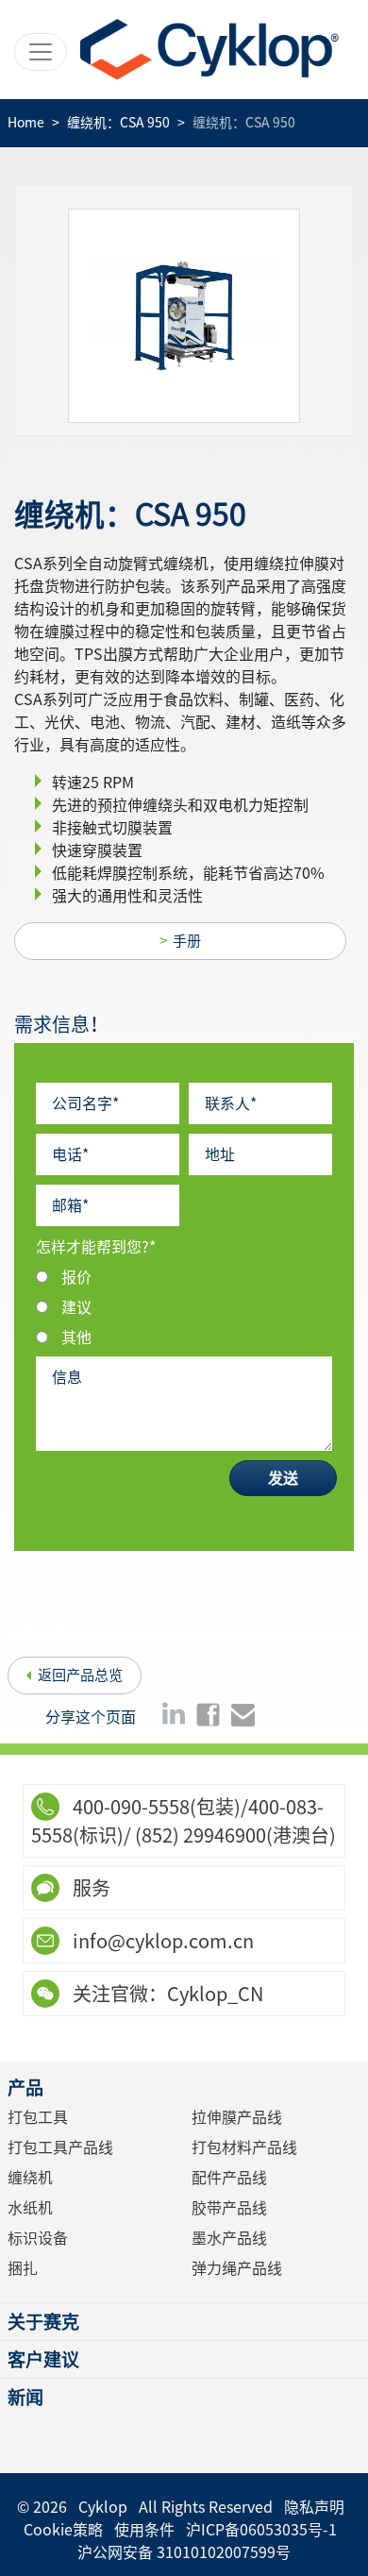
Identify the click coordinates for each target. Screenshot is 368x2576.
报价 (76, 1277)
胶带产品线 (229, 2208)
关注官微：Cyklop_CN (166, 1994)
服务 (90, 1888)
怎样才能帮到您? (96, 1247)
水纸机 (30, 2208)
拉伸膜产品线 (237, 2117)
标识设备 (38, 2238)
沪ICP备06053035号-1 (261, 2530)
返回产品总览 (80, 1675)
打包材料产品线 (244, 2147)
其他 (76, 1338)
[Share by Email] (243, 1713)
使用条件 (144, 2530)
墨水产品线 (229, 2238)
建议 (76, 1307)
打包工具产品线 (60, 2147)
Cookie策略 (63, 2530)
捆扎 (23, 2268)
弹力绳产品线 (237, 2268)
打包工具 (38, 2117)
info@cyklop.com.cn (161, 1941)
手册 (187, 941)
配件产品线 (229, 2178)
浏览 (190, 315)
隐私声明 (314, 2507)
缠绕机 (30, 2178)
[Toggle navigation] (41, 52)
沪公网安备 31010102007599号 (184, 2552)
